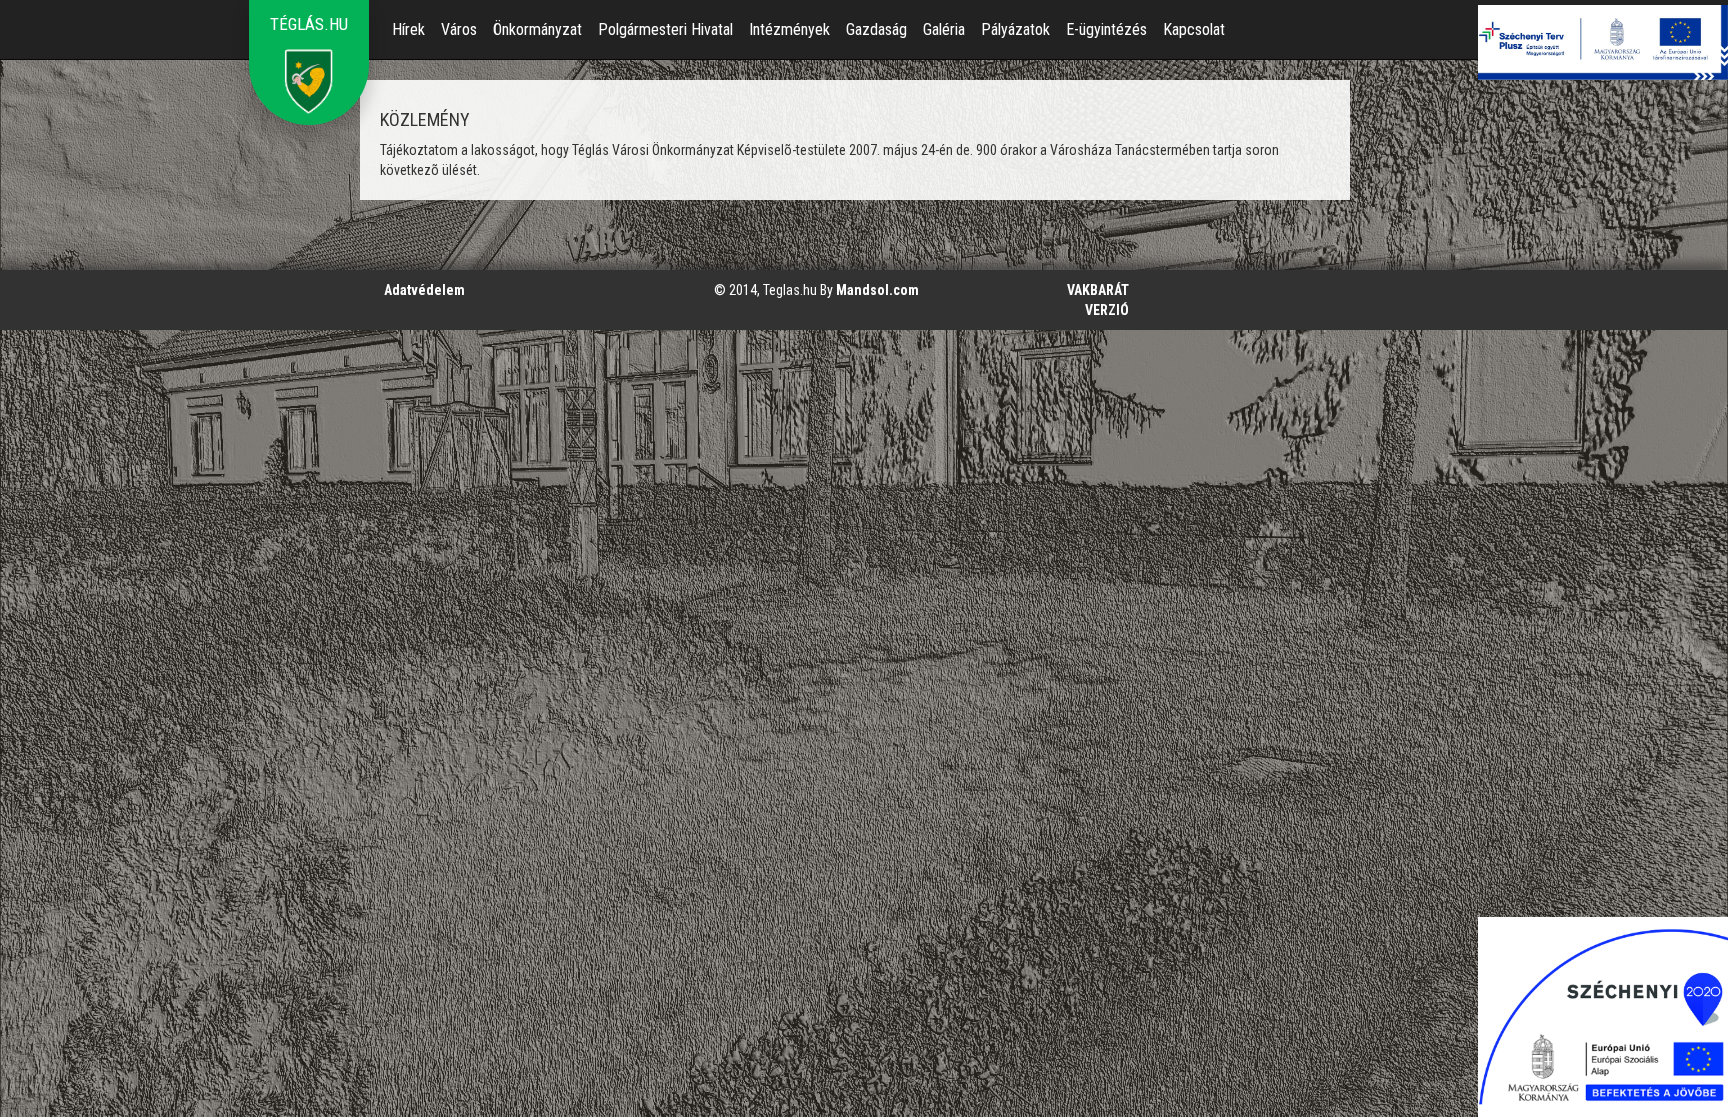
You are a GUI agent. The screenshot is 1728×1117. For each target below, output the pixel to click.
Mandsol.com (877, 290)
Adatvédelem (424, 290)
